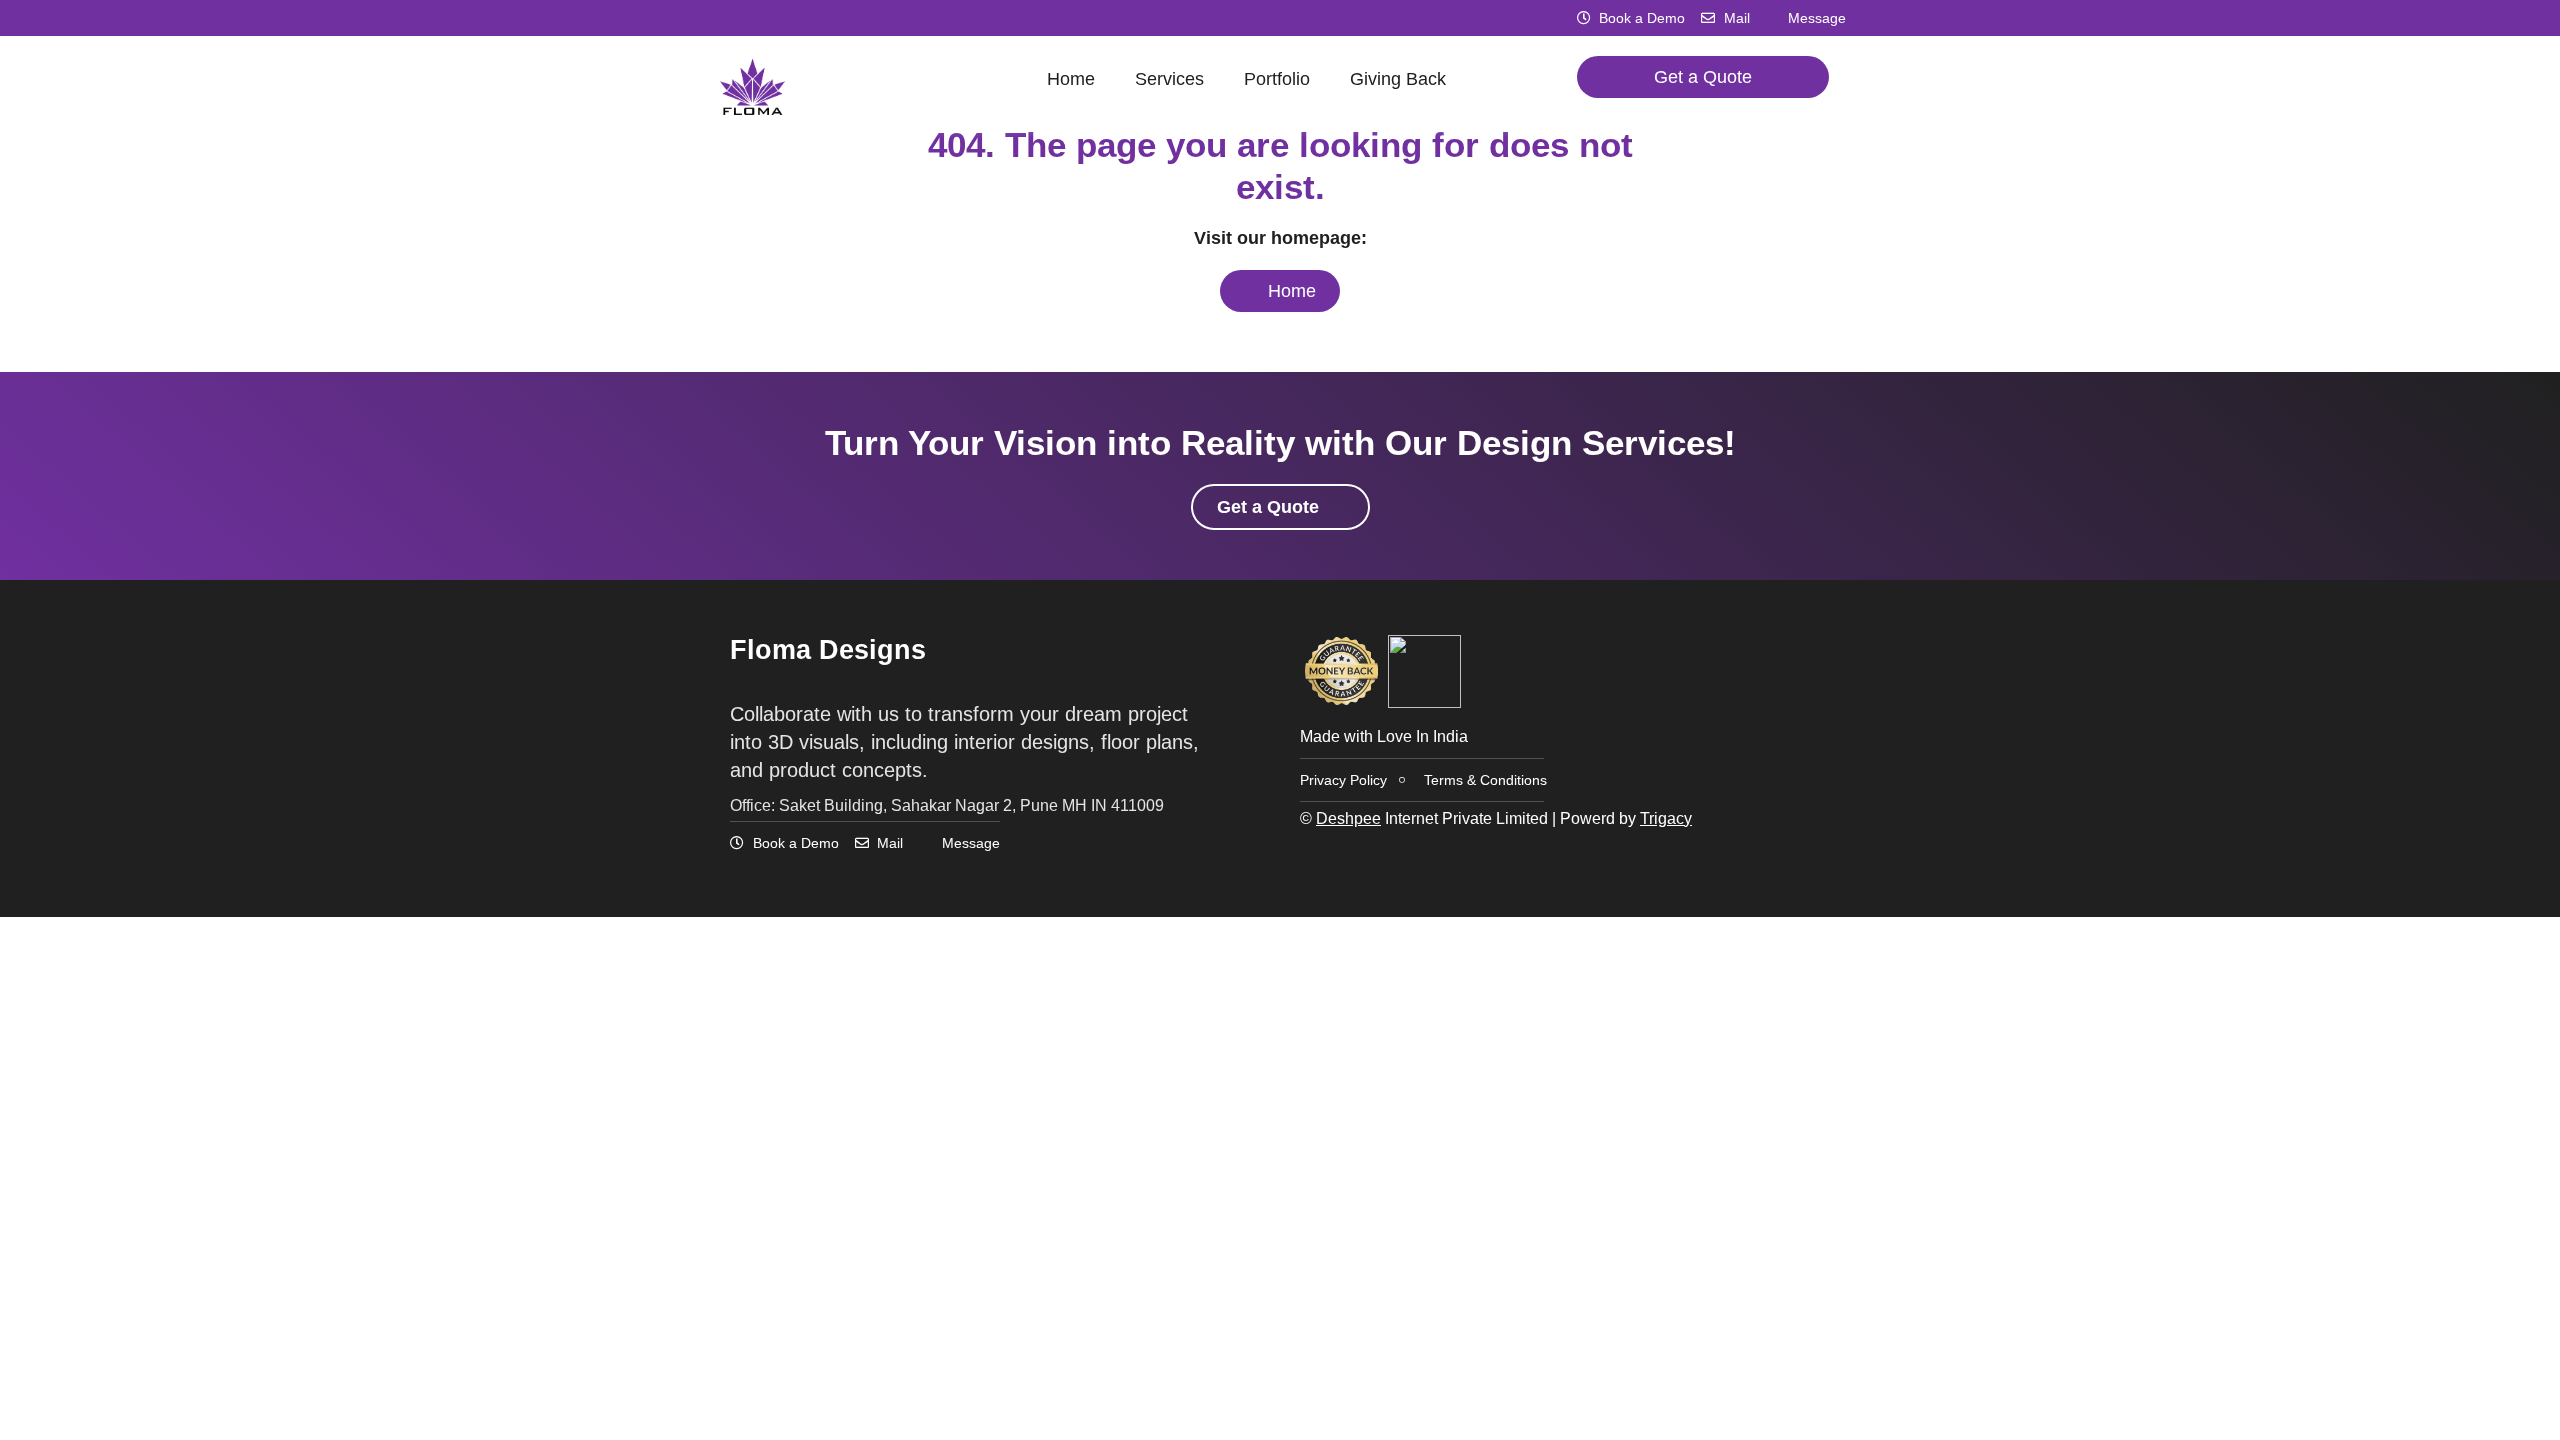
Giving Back (1398, 79)
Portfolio (1277, 79)
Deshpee (1348, 818)
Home (1071, 79)
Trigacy (1666, 818)
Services (1169, 79)
